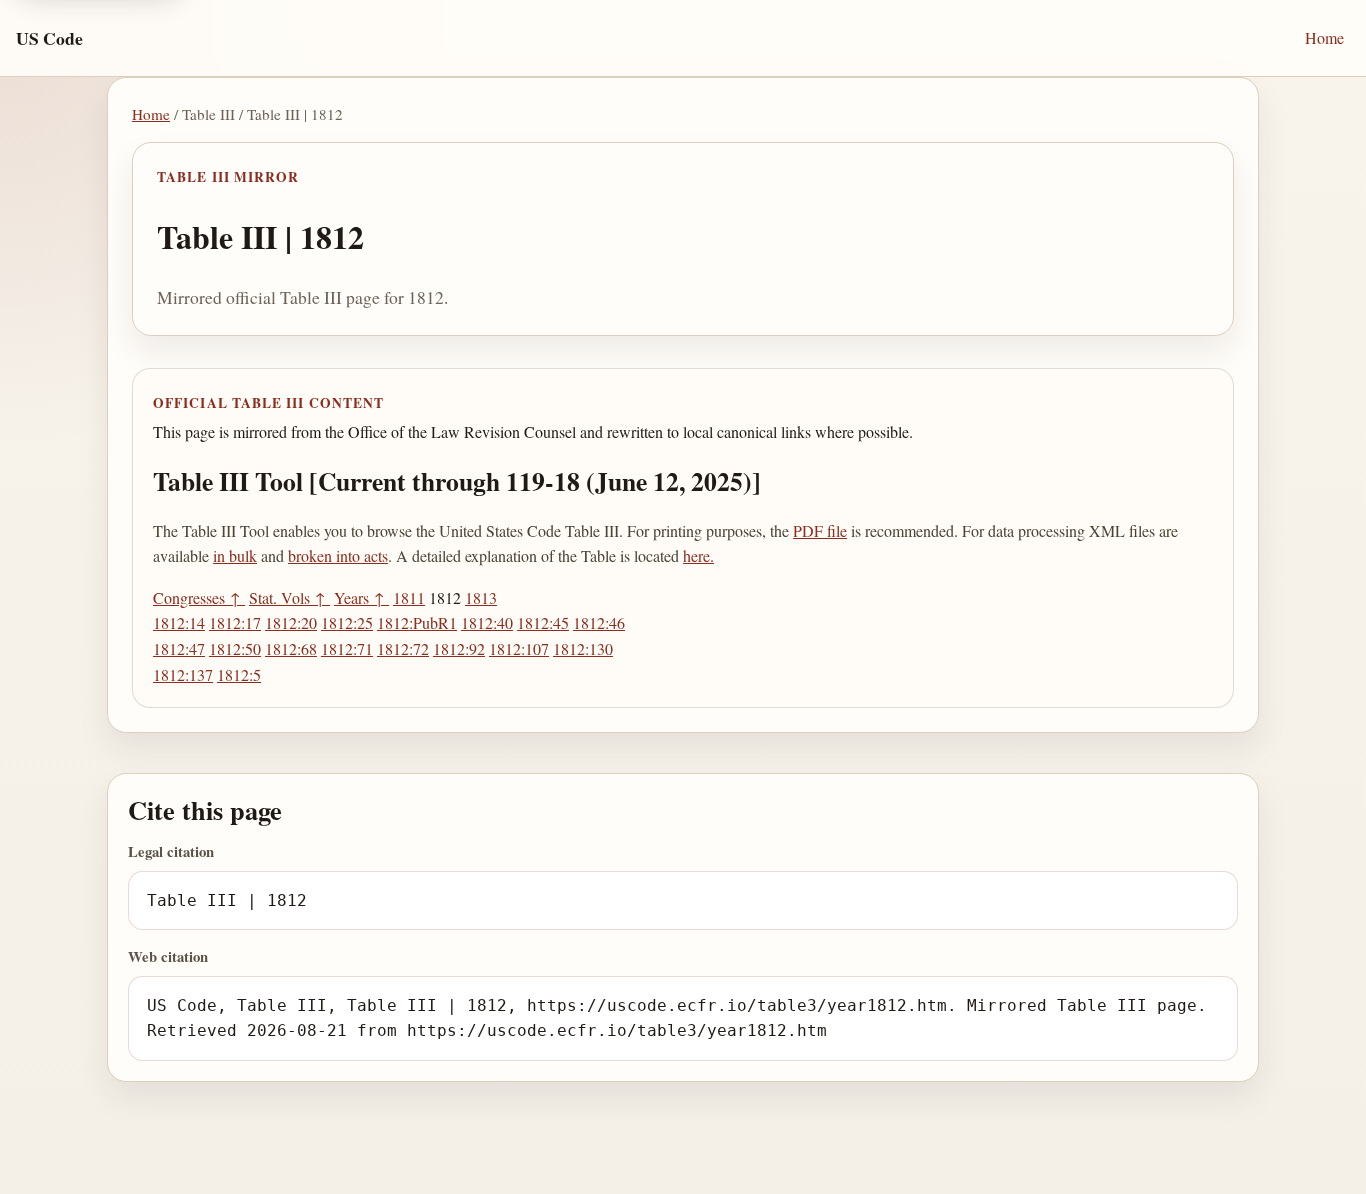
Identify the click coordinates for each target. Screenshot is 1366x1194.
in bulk (235, 555)
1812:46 (599, 622)
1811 (409, 597)
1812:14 (179, 622)
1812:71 (347, 648)
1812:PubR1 (417, 622)
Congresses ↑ (199, 597)
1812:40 (487, 622)
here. (698, 555)
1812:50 (235, 648)
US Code (49, 38)
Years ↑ (361, 597)
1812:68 (291, 648)
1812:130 (583, 648)
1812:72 (403, 648)
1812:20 (291, 622)
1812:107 (519, 648)
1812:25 (347, 622)
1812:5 (239, 674)
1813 (481, 597)
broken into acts (338, 555)
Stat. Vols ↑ (289, 597)
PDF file (820, 530)
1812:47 (179, 648)
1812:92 (459, 648)
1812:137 (183, 674)
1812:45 (543, 622)
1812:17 (235, 622)
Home (1324, 37)
